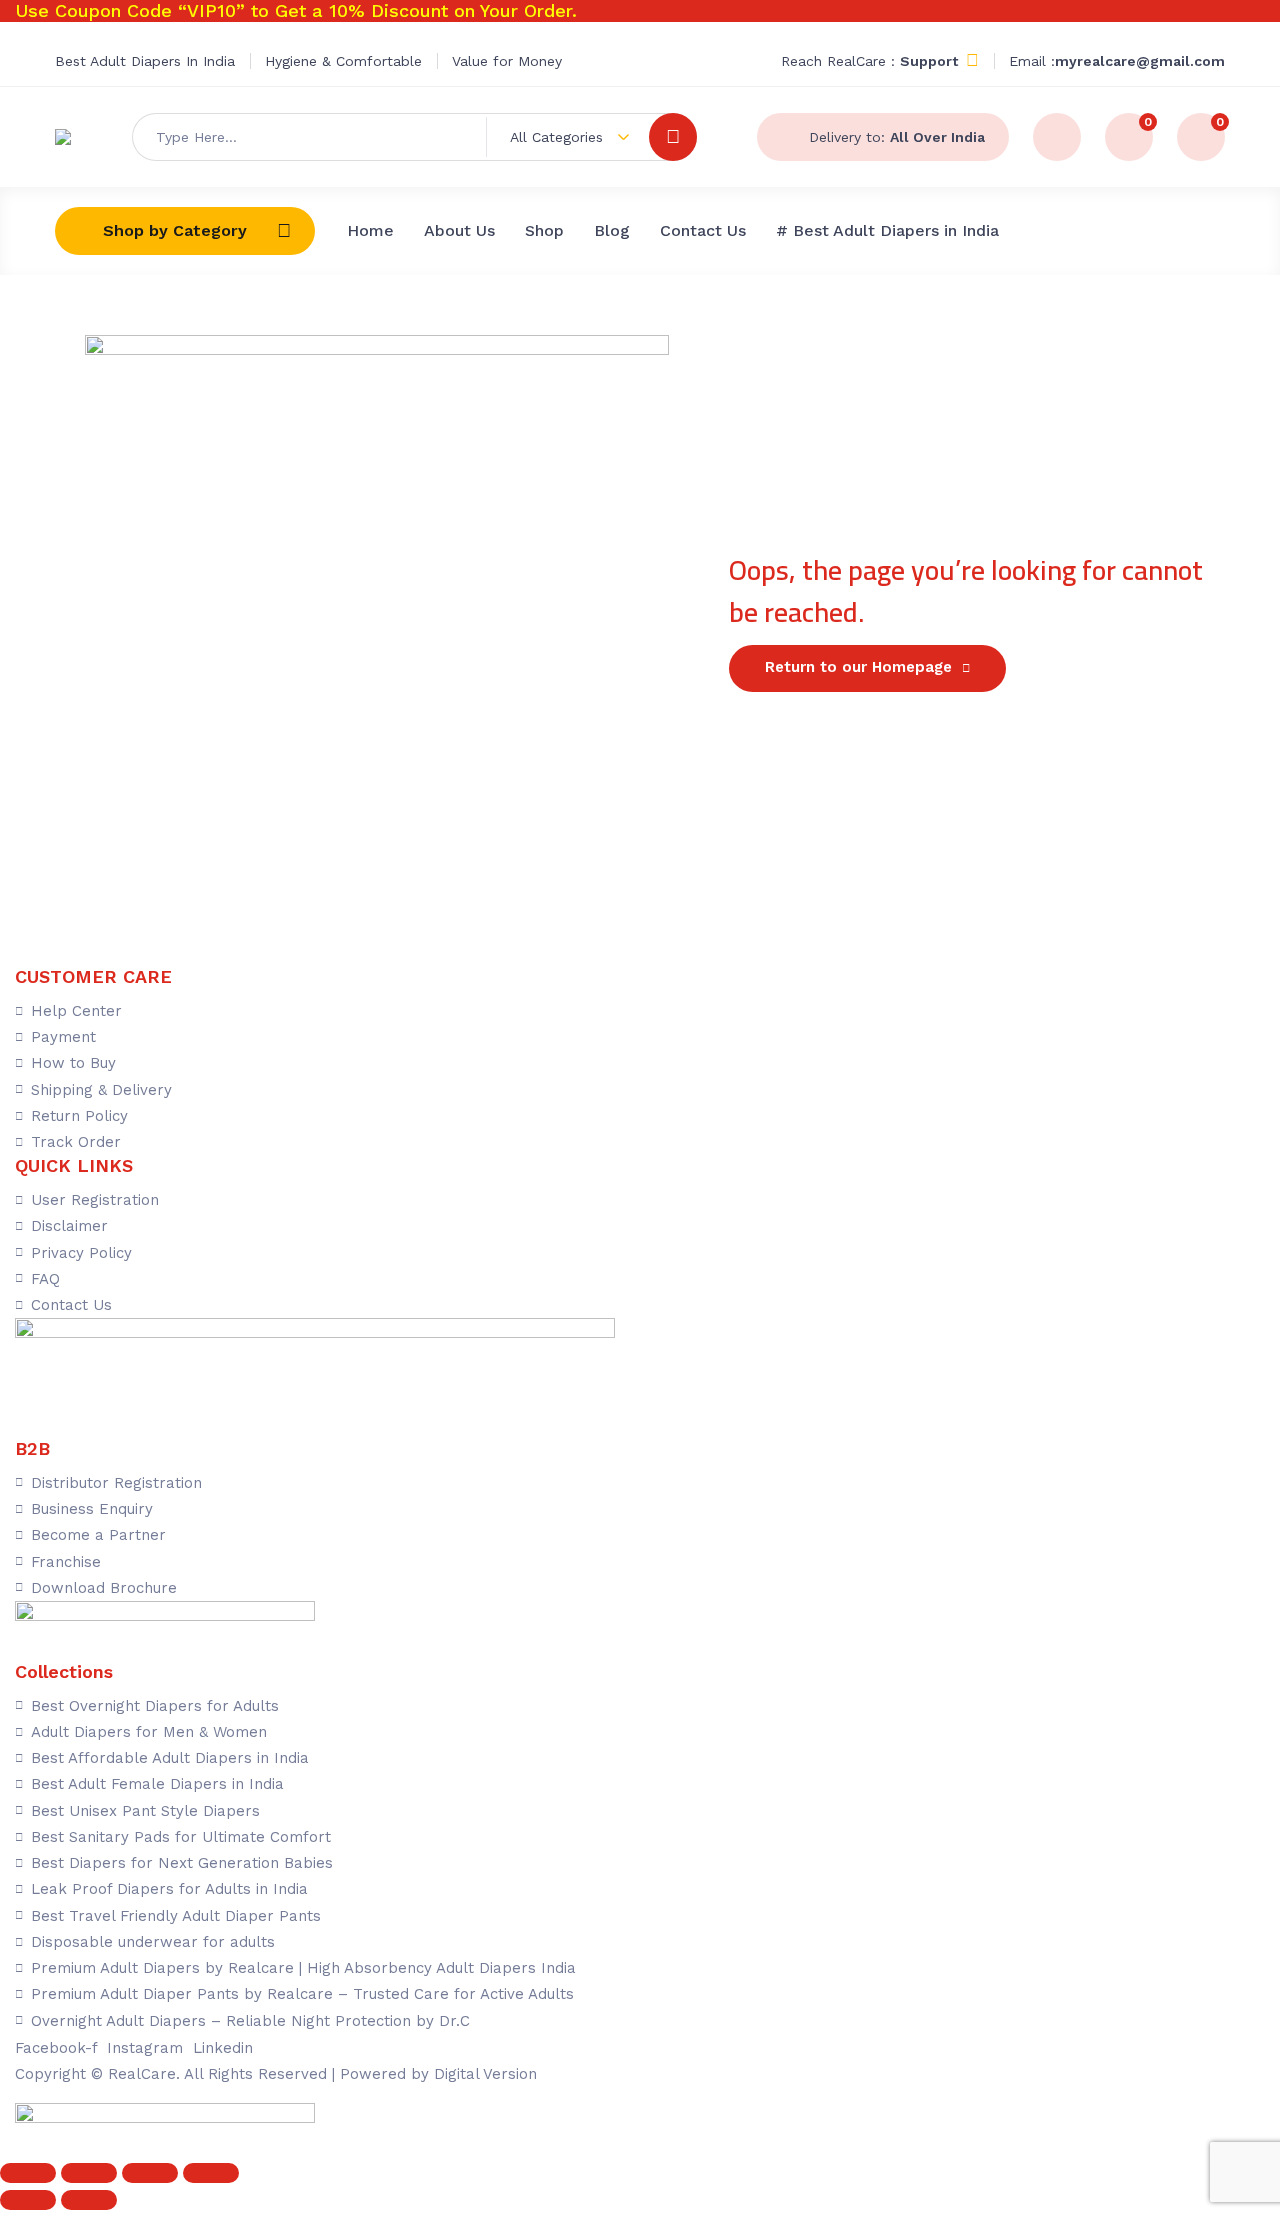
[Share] (150, 2173)
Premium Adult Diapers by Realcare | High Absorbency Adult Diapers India (303, 1968)
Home (370, 230)
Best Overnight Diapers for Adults (155, 1706)
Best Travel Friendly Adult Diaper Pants (176, 1916)
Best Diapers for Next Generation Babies (182, 1863)
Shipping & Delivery (101, 1090)
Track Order (76, 1142)
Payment (63, 1037)
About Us (459, 230)
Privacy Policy (81, 1253)
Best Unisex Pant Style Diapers (145, 1811)
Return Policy (79, 1116)
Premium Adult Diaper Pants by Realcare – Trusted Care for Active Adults (302, 1994)
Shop (544, 230)
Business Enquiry (92, 1509)
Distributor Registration (116, 1483)
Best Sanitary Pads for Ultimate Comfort (181, 1837)
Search (673, 137)
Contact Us (703, 230)
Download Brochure (104, 1588)
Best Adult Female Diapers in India (157, 1784)
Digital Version (485, 2074)
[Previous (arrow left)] (28, 2200)
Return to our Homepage (858, 667)
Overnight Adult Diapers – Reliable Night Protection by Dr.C (250, 2021)
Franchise (66, 1562)
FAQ (45, 1279)
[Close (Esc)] (211, 2173)
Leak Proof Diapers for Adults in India (169, 1889)
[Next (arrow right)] (89, 2200)
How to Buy (73, 1063)
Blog (612, 230)
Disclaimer (69, 1226)
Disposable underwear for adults (153, 1942)
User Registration (95, 1200)
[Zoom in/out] (28, 2173)
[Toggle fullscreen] (89, 2173)
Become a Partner (98, 1535)
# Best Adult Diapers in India (887, 230)
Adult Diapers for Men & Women (149, 1732)
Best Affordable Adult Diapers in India (170, 1758)
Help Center (76, 1011)
